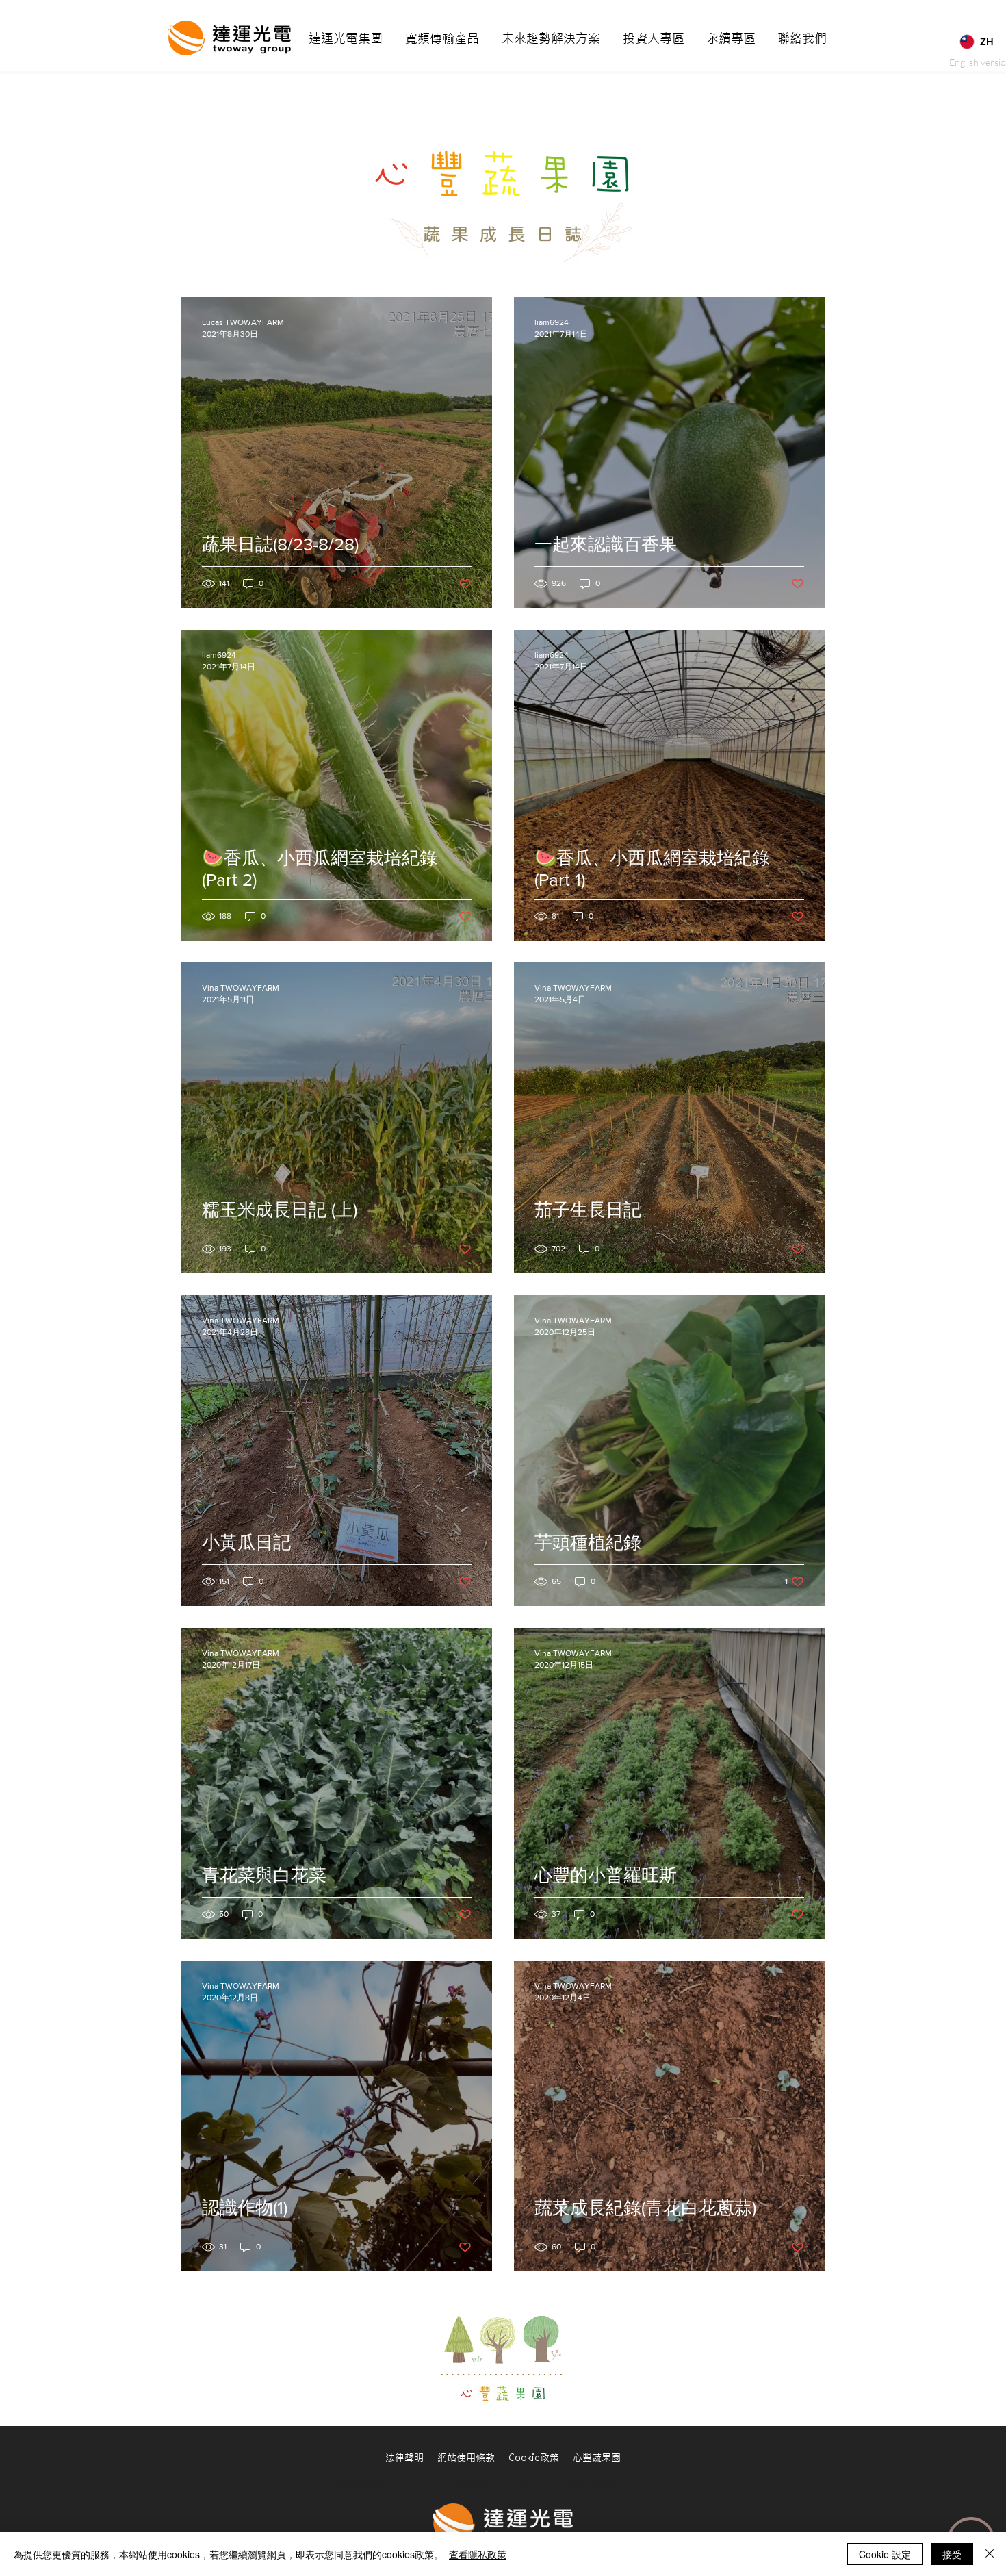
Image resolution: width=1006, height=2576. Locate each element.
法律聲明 (411, 2458)
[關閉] (990, 2554)
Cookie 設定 (885, 2554)
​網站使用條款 (473, 2458)
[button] (346, 39)
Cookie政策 (534, 2458)
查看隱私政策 (478, 2554)
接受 (952, 2554)
